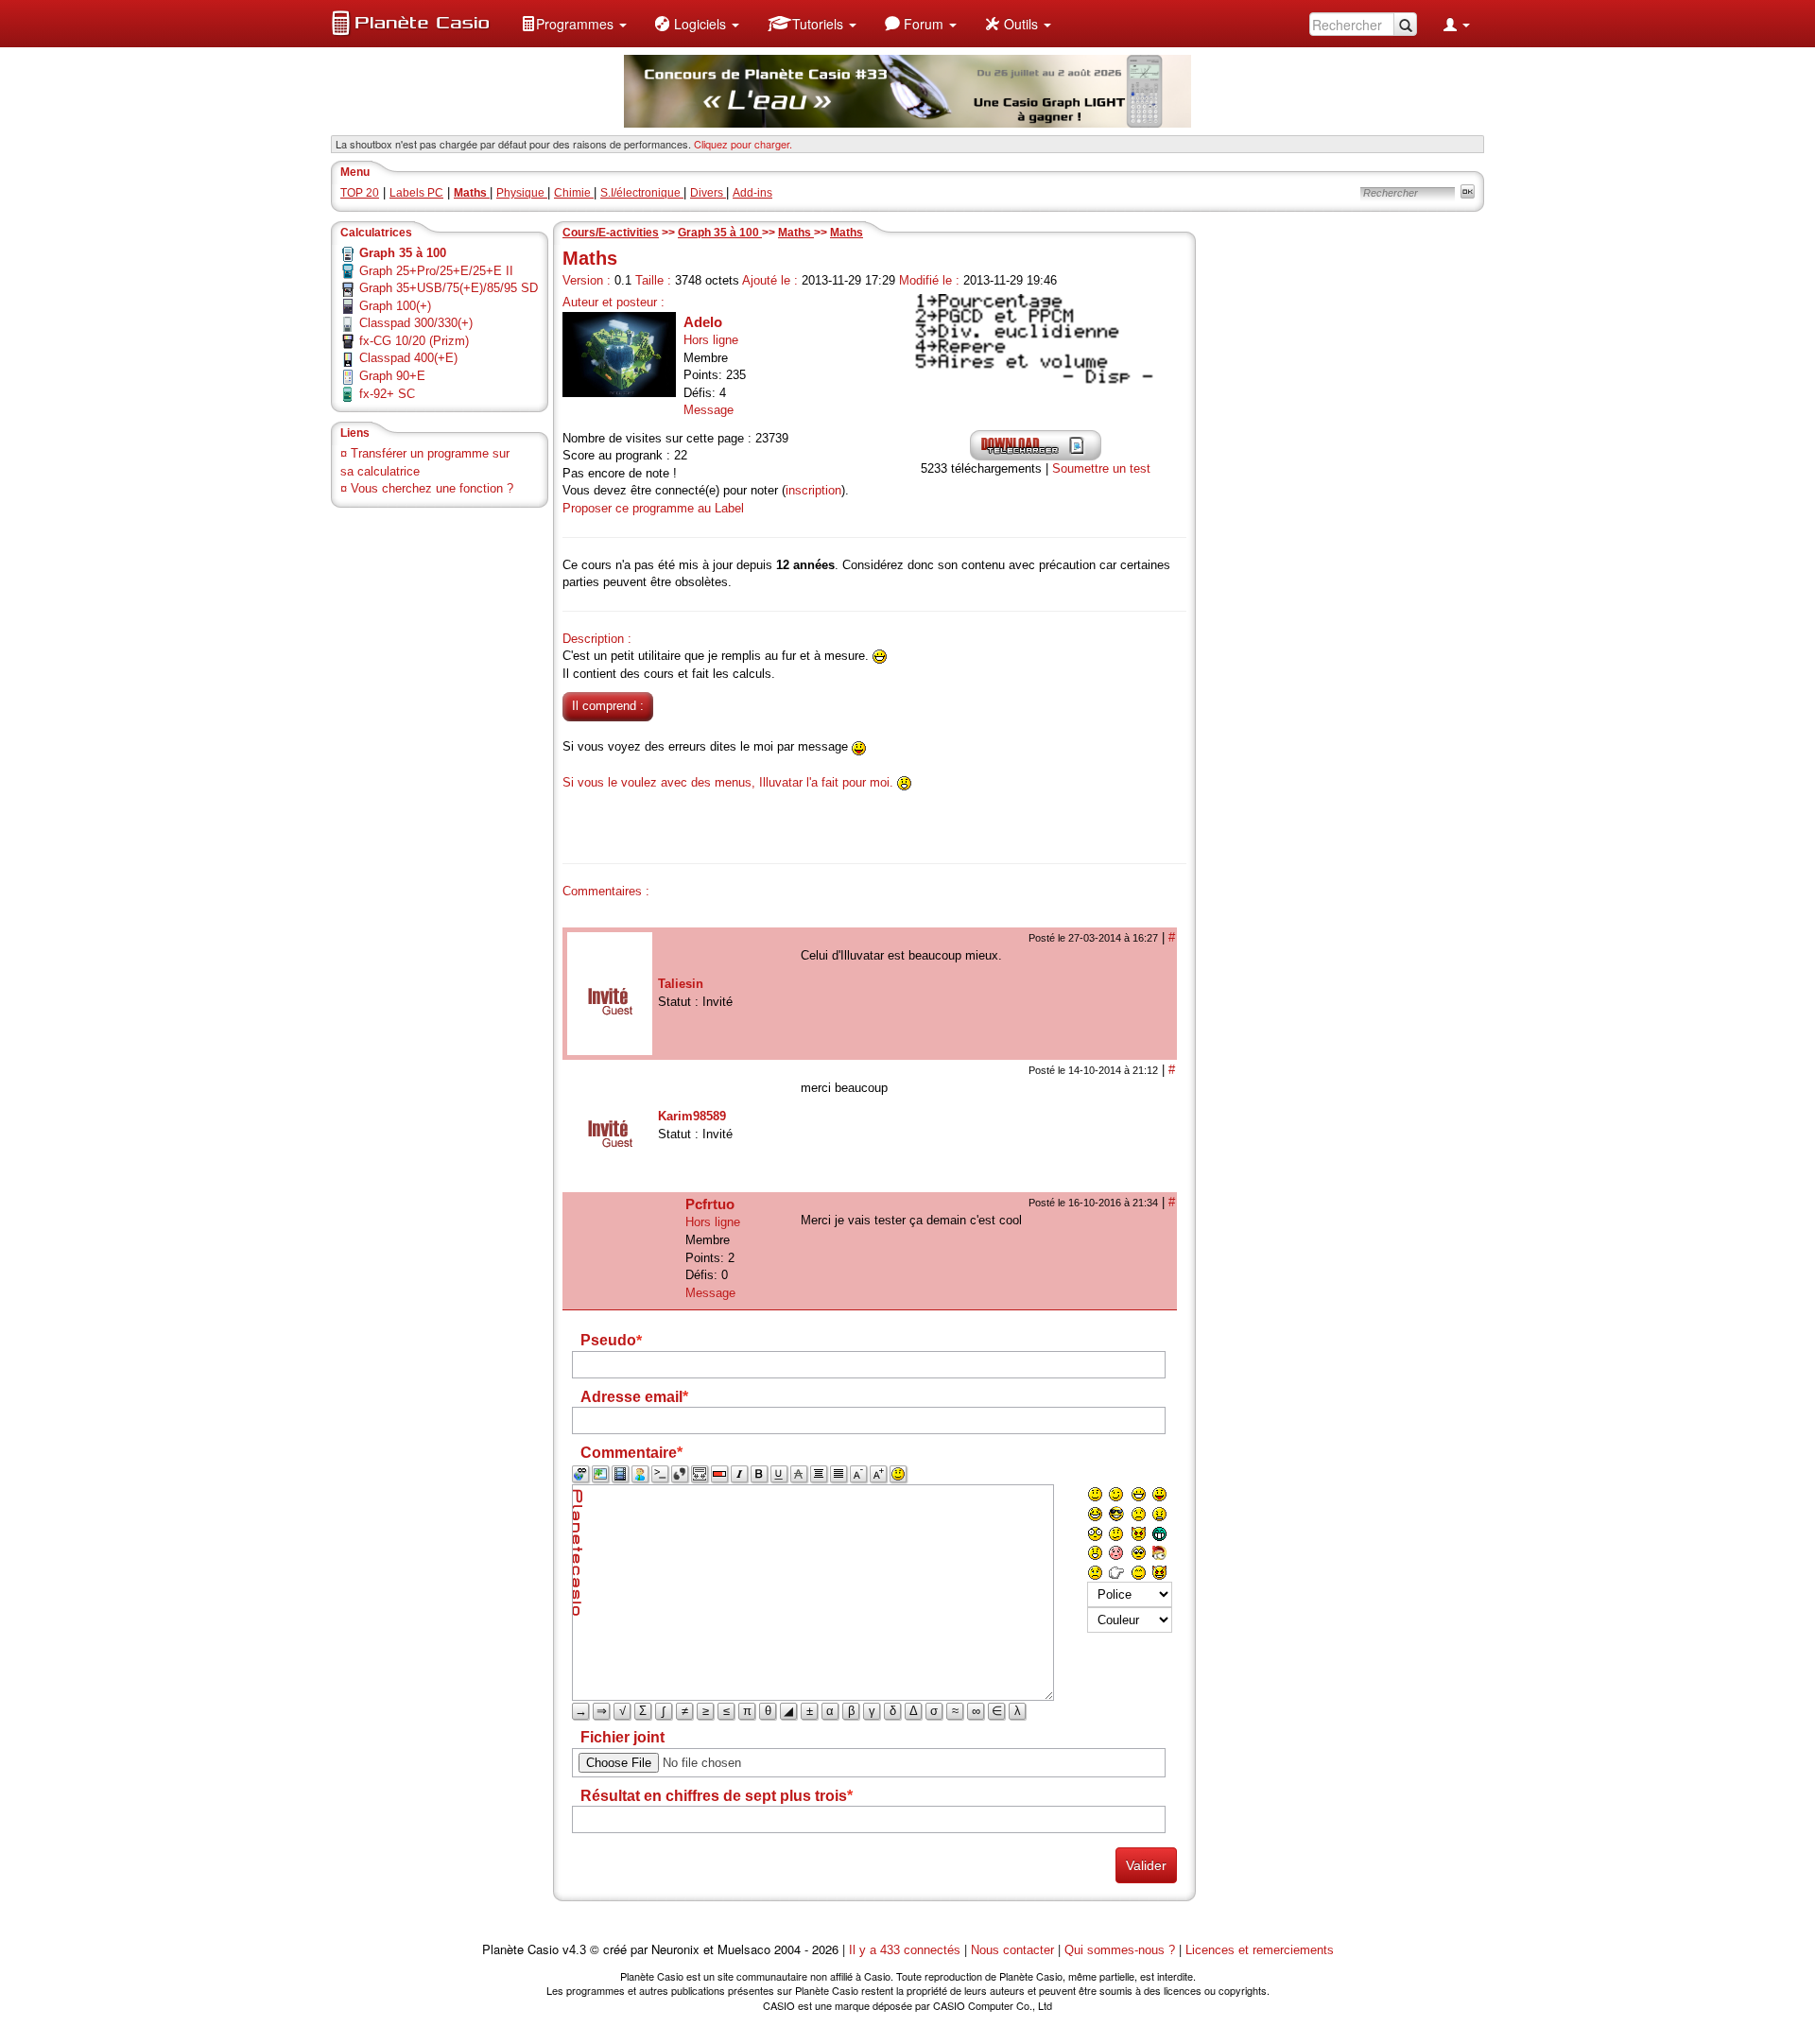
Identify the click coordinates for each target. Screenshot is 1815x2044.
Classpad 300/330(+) (416, 323)
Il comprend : (608, 706)
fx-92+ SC (387, 394)
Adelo (703, 322)
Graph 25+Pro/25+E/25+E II (436, 271)
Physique (522, 193)
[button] (574, 24)
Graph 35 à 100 (720, 233)
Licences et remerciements (1260, 1950)
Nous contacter (1012, 1950)
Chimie (574, 193)
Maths (796, 233)
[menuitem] (574, 24)
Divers (708, 193)
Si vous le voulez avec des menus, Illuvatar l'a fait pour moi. (728, 782)
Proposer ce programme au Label (653, 508)
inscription (813, 490)
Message (709, 410)
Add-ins (752, 193)
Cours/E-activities (611, 233)
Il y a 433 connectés (907, 1950)
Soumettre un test (1101, 468)
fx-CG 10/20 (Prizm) (414, 341)
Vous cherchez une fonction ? (432, 488)
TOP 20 (360, 193)
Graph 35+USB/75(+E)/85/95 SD (449, 288)
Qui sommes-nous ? (1120, 1950)
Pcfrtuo (710, 1204)
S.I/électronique (642, 193)
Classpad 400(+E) (408, 358)
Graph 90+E (392, 376)
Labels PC (416, 193)
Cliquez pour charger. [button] (743, 144)
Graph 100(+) (395, 306)
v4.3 (574, 1950)
